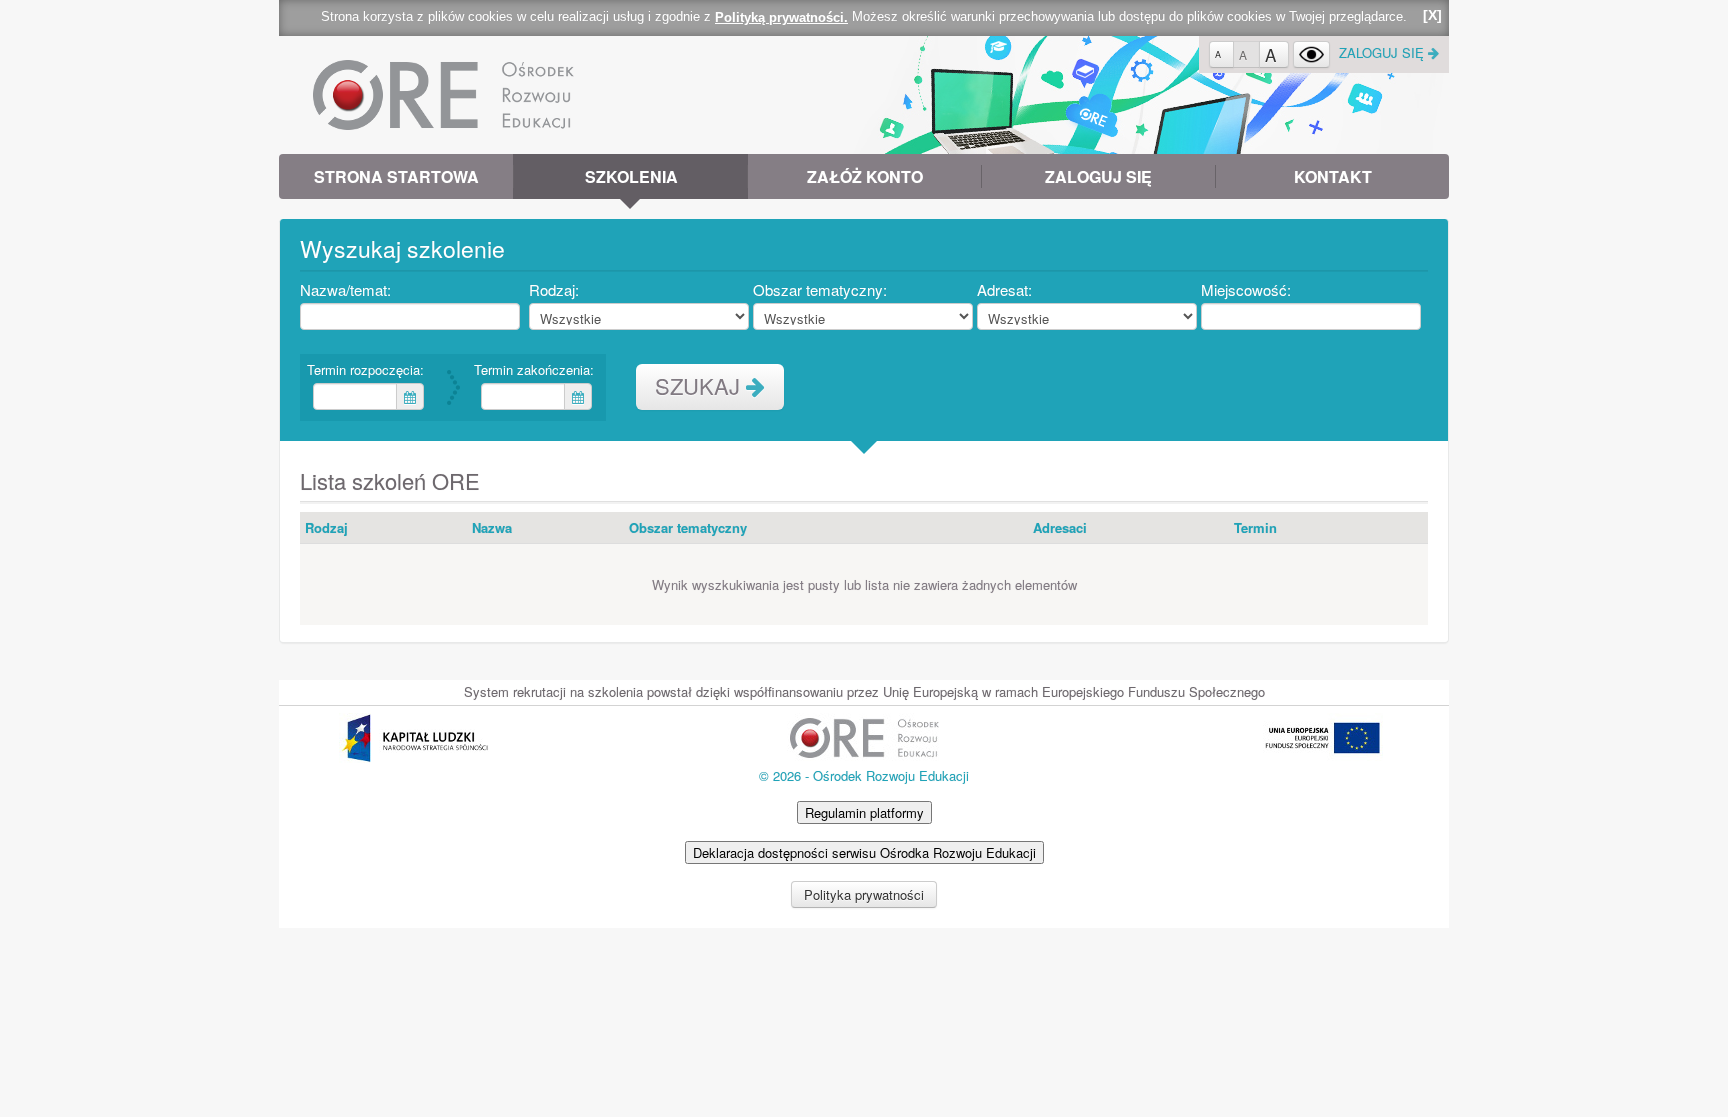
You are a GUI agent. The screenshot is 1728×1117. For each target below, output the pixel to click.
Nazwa (492, 527)
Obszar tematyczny (688, 527)
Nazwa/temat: (348, 289)
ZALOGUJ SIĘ (1383, 52)
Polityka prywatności (864, 894)
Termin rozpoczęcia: (368, 369)
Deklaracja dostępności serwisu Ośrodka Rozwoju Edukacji (864, 852)
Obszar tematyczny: (823, 289)
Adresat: (1007, 289)
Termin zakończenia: (536, 369)
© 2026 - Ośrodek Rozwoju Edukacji (864, 775)
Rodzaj (326, 527)
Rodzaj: (557, 289)
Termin (1255, 527)
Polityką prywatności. (781, 17)
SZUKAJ (700, 385)
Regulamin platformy (864, 812)
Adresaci (1060, 527)
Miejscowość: (1249, 289)
